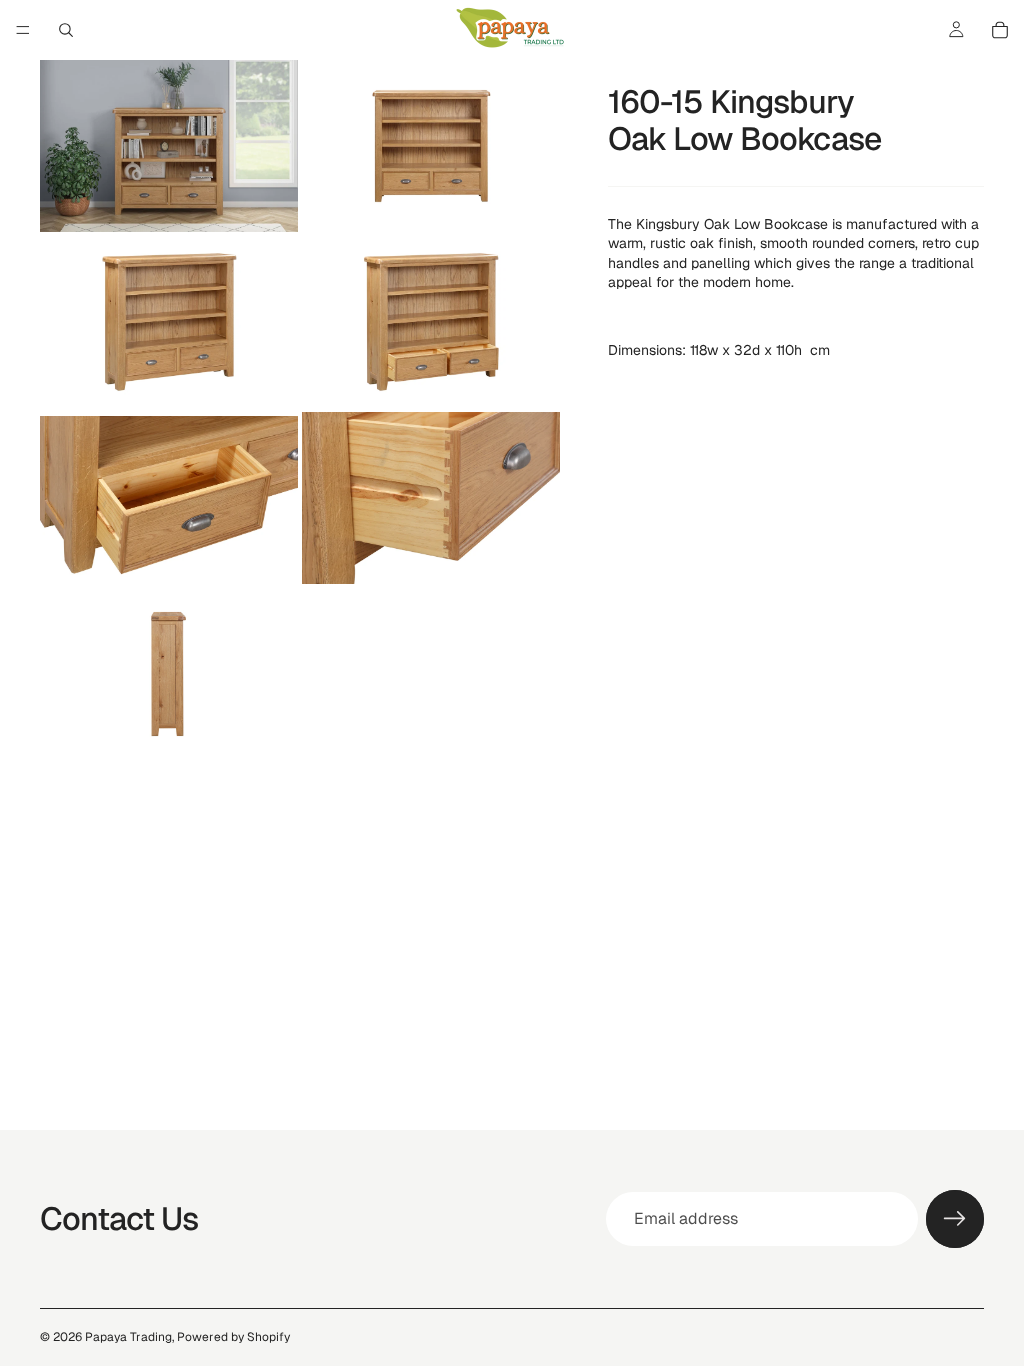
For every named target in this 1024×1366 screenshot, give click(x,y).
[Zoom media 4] (431, 322)
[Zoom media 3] (169, 322)
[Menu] (23, 30)
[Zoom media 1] (169, 146)
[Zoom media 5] (169, 498)
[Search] (66, 30)
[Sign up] (955, 1219)
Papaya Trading (128, 1337)
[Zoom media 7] (169, 674)
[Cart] (1000, 30)
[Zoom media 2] (431, 146)
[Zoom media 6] (431, 498)
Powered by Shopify (233, 1337)
